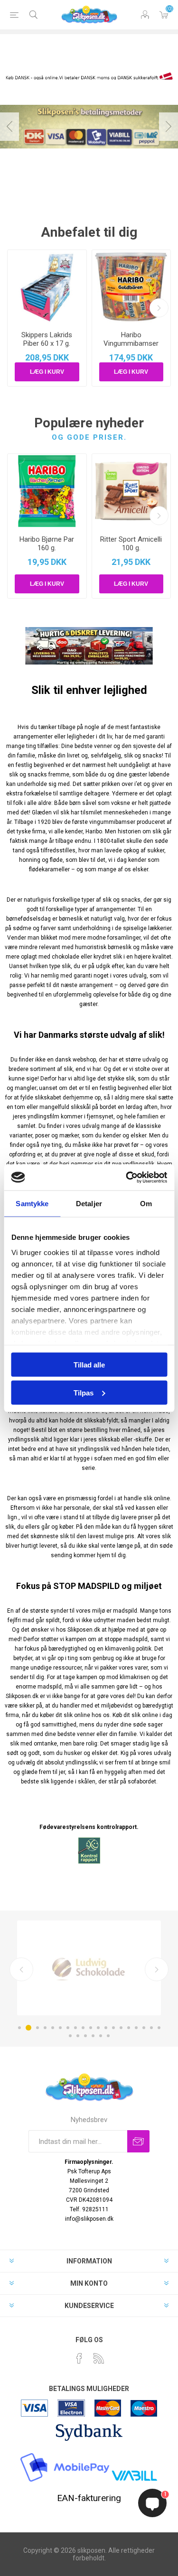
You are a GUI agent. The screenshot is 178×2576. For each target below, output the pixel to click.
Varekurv (164, 15)
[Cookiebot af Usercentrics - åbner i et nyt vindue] (127, 1177)
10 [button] (91, 2028)
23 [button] (93, 2036)
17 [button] (144, 2028)
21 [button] (78, 2036)
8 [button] (75, 2028)
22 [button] (85, 2036)
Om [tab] (146, 1204)
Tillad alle (89, 1365)
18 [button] (151, 2028)
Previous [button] (9, 127)
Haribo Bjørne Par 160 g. (47, 544)
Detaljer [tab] (89, 1204)
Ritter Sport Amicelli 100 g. (131, 544)
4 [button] (45, 2028)
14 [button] (121, 2028)
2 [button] (28, 2028)
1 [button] (19, 2028)
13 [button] (113, 2028)
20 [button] (70, 2036)
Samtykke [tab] (32, 1204)
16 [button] (136, 2028)
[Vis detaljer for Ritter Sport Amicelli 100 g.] (131, 491)
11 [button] (98, 2028)
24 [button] (101, 2036)
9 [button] (83, 2028)
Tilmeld (138, 2141)
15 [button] (129, 2028)
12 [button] (106, 2028)
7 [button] (68, 2028)
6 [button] (60, 2028)
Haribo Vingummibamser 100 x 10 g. (131, 343)
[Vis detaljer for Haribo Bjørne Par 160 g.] (47, 491)
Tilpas (84, 1392)
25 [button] (108, 2036)
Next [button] (169, 127)
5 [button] (53, 2028)
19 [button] (159, 2028)
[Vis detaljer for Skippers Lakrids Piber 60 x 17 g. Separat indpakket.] (47, 287)
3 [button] (37, 2028)
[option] (89, 127)
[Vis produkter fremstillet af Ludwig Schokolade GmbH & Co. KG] (89, 1968)
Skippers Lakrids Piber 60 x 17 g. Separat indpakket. (47, 343)
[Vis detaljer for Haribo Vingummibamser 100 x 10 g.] (131, 287)
